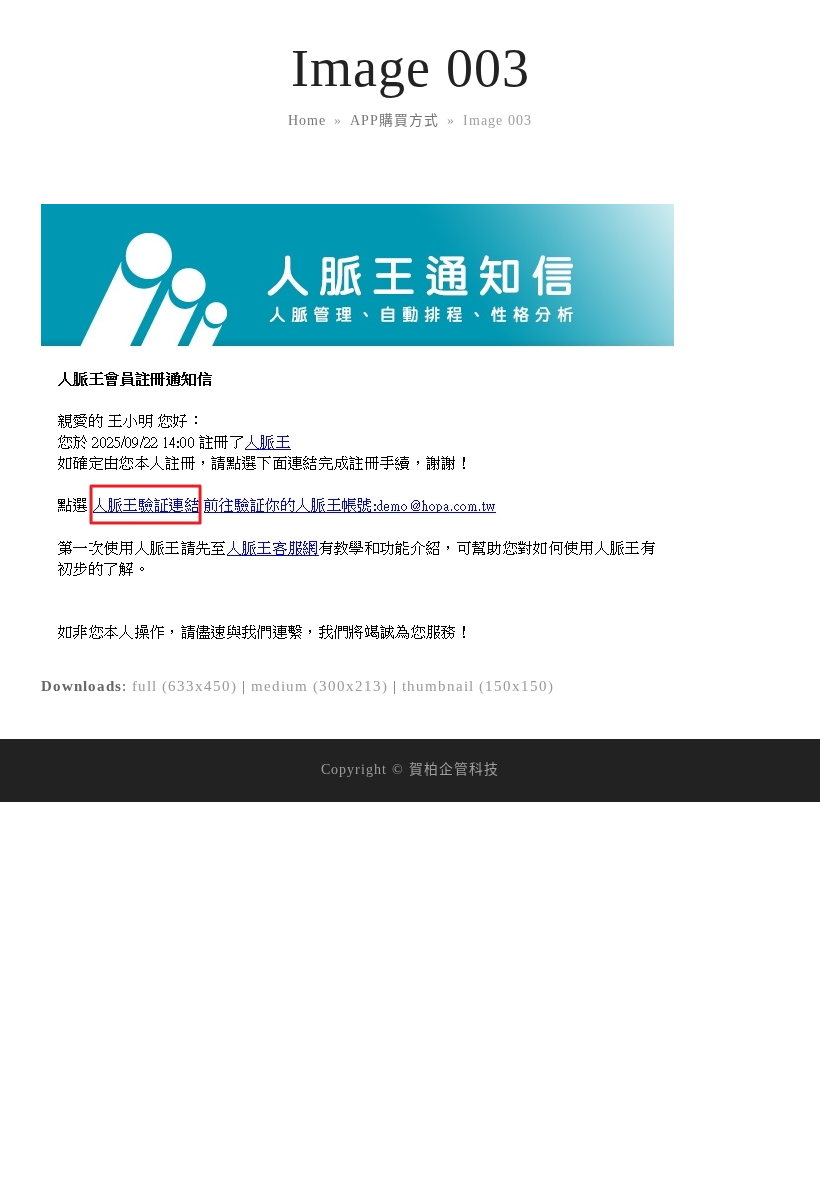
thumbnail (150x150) (478, 686)
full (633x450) (184, 686)
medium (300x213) (319, 686)
